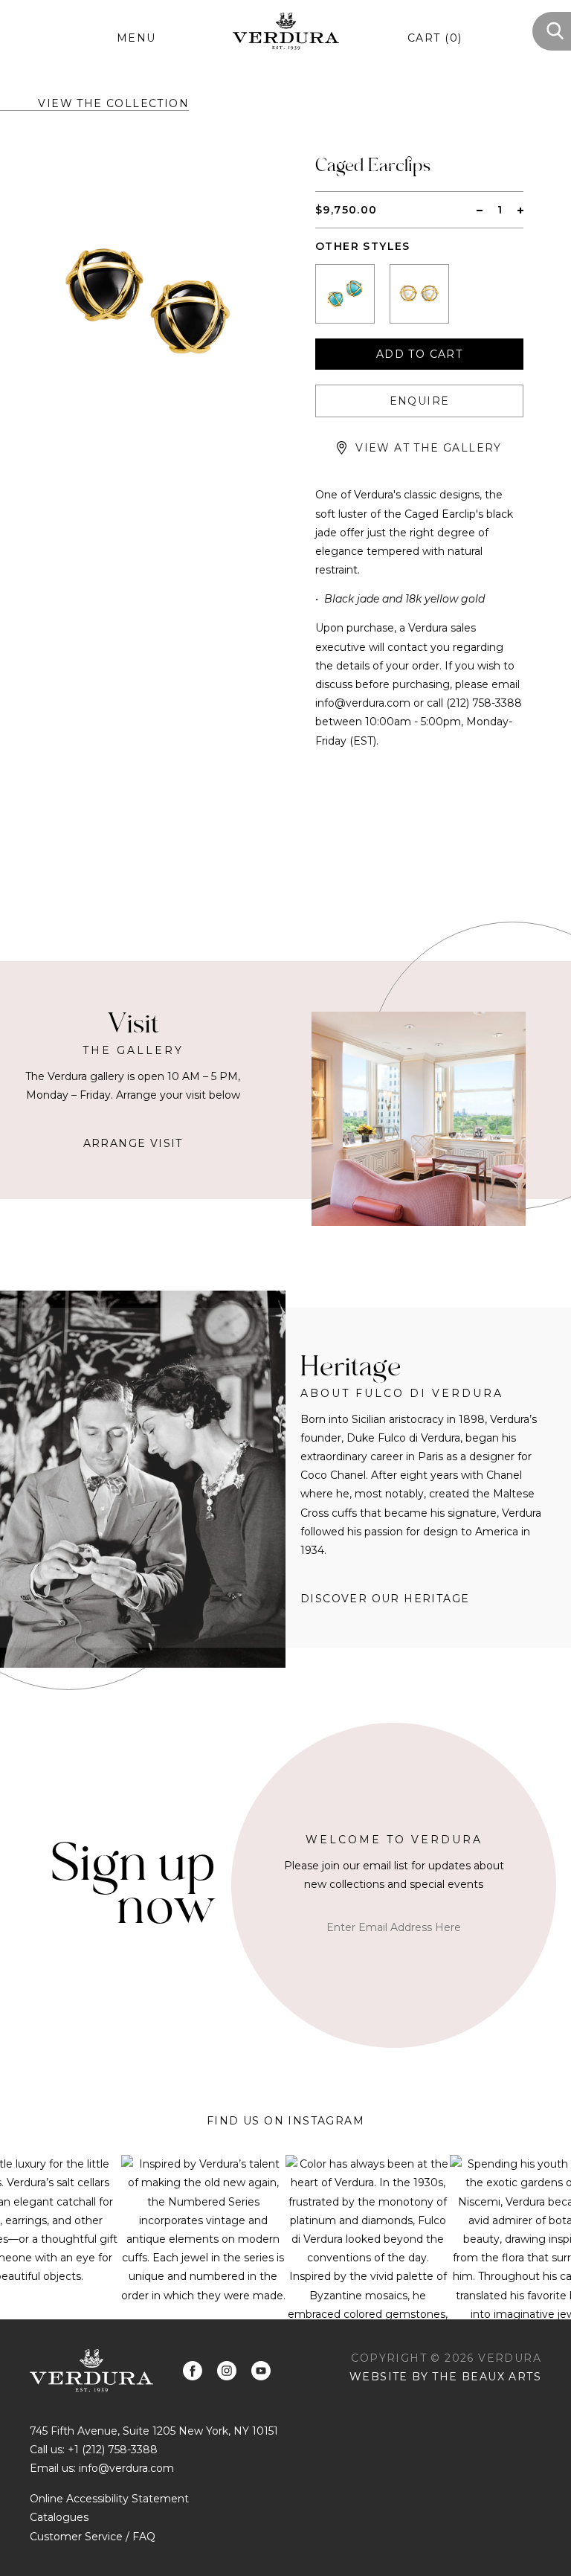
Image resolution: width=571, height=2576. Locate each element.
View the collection (113, 103)
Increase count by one (520, 210)
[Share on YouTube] (261, 2371)
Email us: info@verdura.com (102, 2468)
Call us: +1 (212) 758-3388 (94, 2450)
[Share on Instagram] (227, 2371)
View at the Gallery (429, 448)
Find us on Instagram (285, 2121)
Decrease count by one (480, 210)
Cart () (435, 38)
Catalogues (59, 2517)
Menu (136, 38)
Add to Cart (419, 354)
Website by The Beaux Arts (445, 2377)
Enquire (420, 401)
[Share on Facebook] (193, 2371)
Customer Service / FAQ (93, 2537)
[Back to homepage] (91, 2370)
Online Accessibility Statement (109, 2499)
